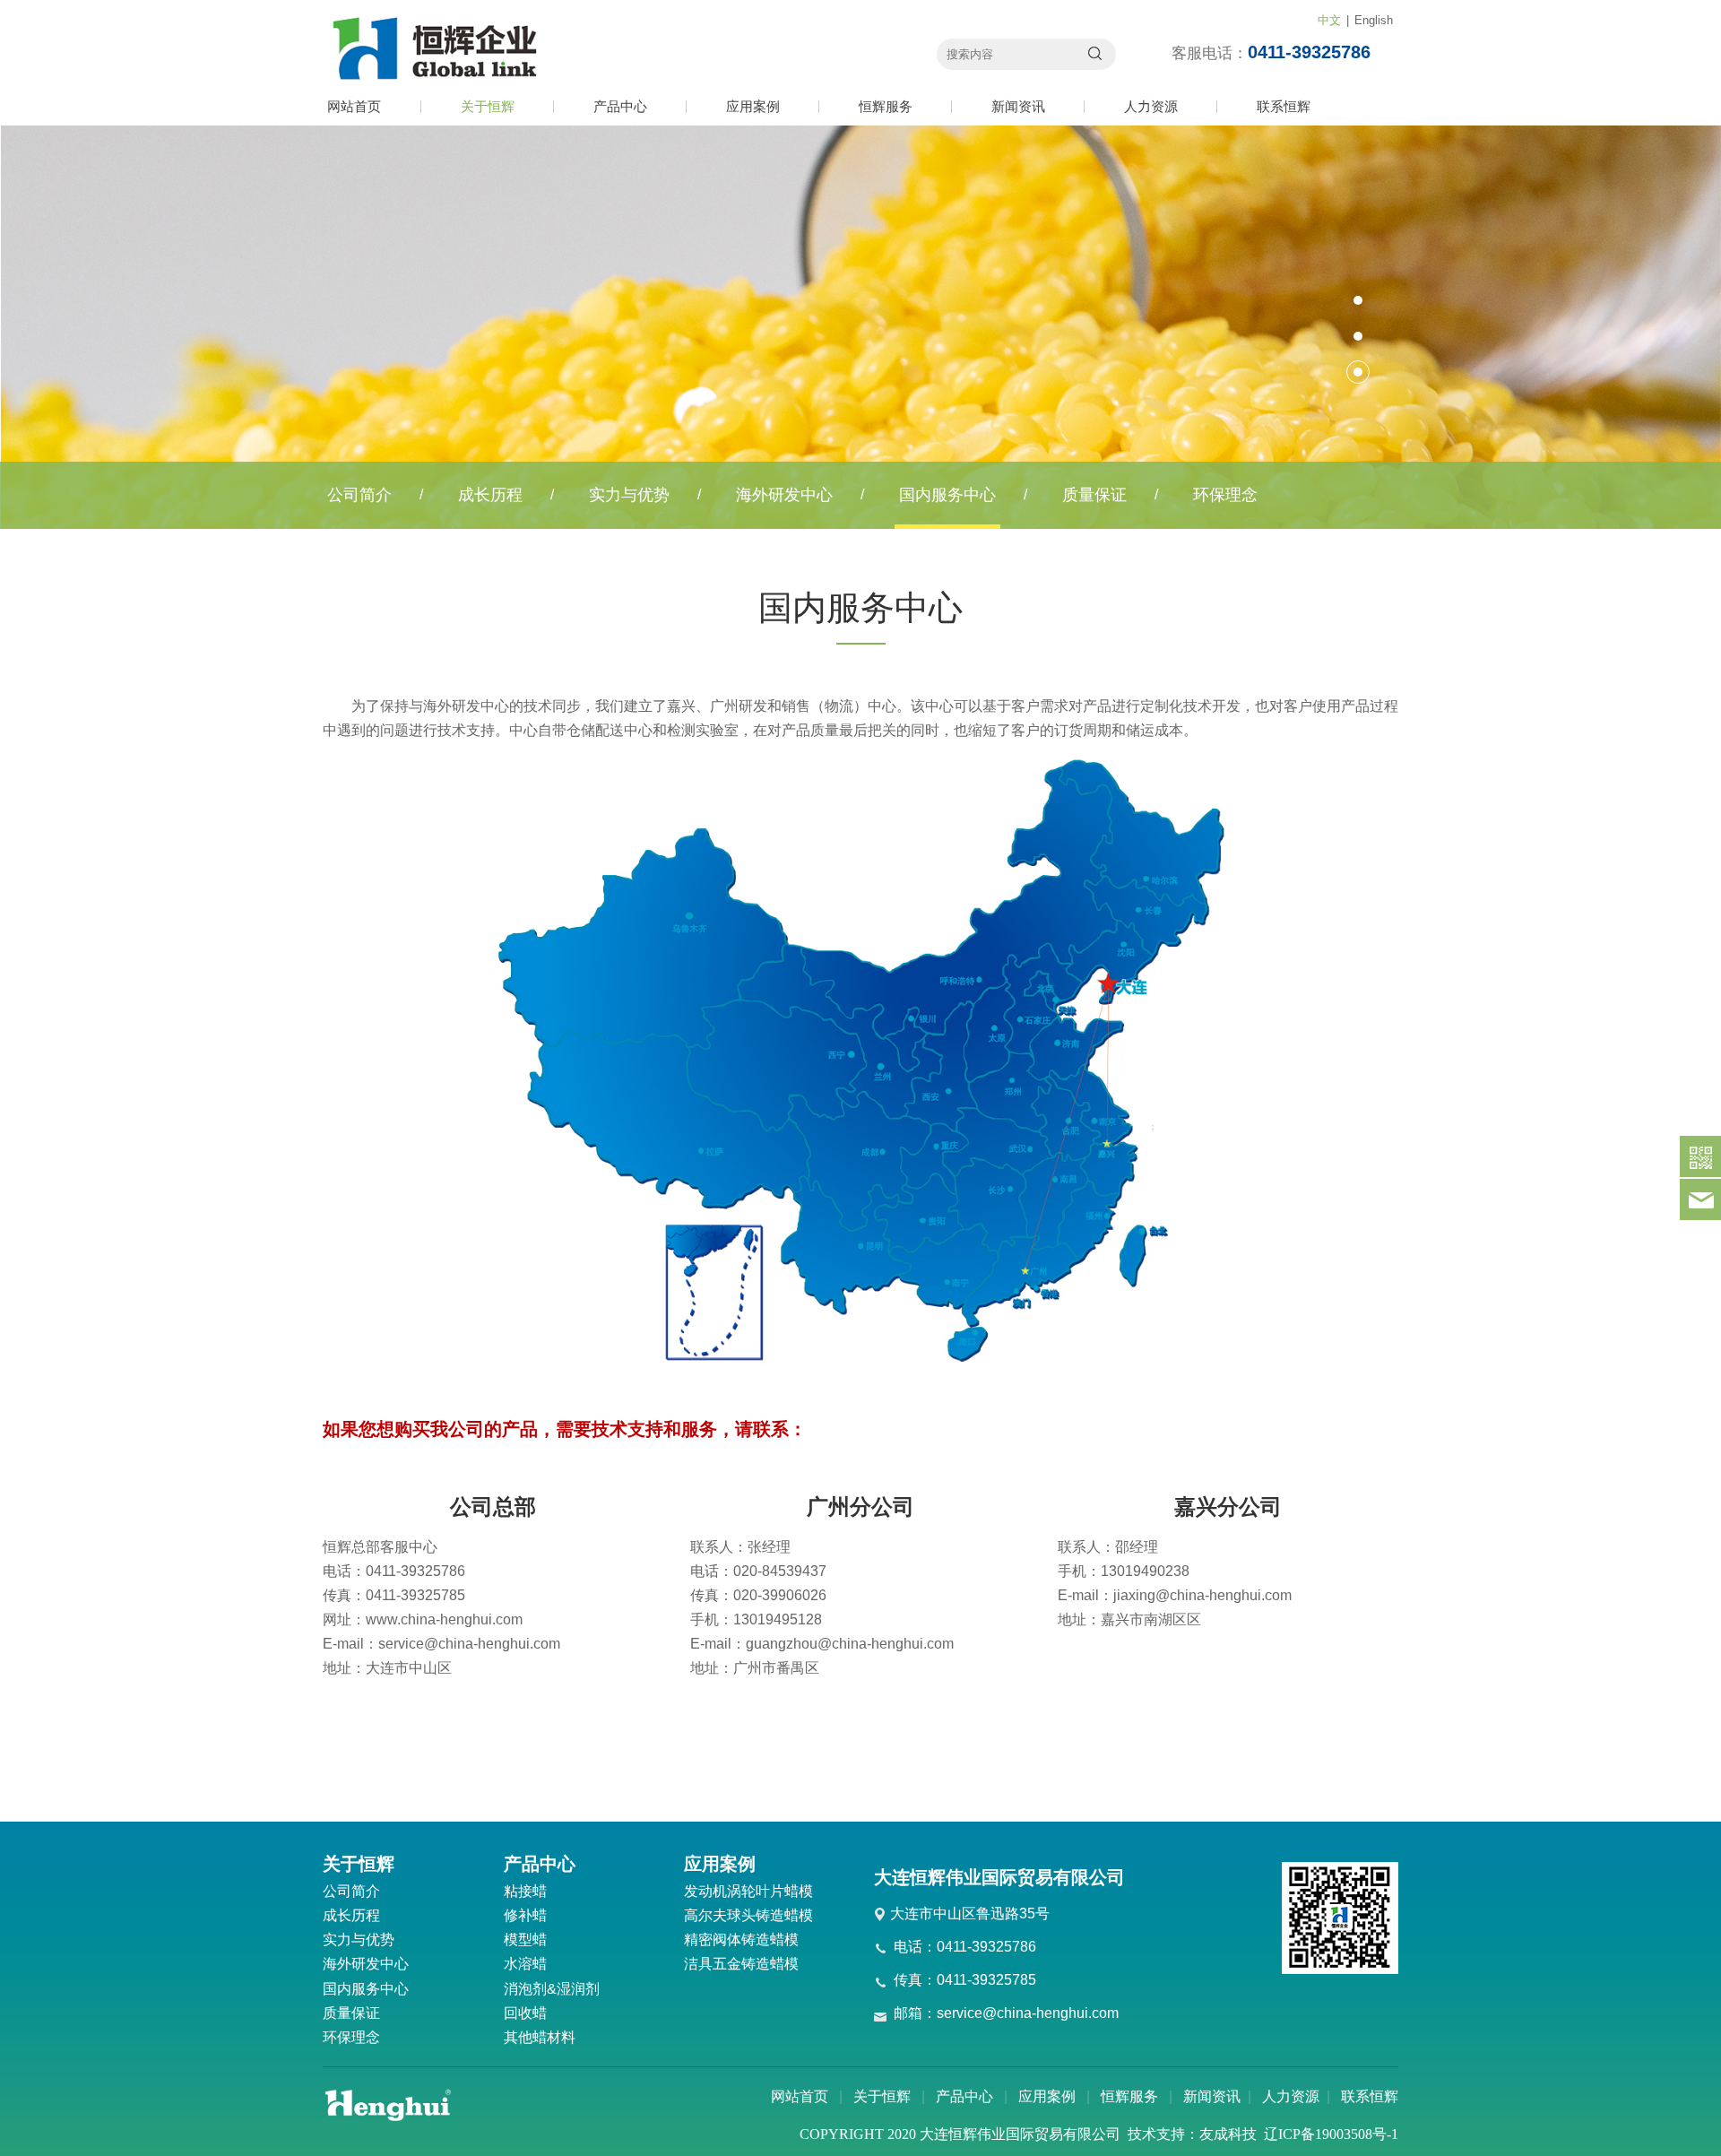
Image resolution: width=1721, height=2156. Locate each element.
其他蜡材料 (540, 2037)
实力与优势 (629, 495)
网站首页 (354, 106)
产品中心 (620, 106)
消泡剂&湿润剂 (552, 1989)
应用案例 (753, 106)
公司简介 (359, 495)
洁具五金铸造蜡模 (741, 1964)
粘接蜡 (525, 1891)
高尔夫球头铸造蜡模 (748, 1915)
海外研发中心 (784, 495)
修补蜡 (525, 1915)
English (1374, 20)
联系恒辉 (1284, 106)
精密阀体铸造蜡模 (741, 1940)
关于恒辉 (488, 106)
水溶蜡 (525, 1964)
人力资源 (1151, 106)
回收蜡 (525, 2013)
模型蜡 (525, 1940)
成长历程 (490, 495)
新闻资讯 (1018, 106)
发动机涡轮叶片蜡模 (748, 1891)
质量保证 (1094, 495)
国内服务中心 (947, 495)
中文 (1329, 20)
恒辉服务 (886, 106)
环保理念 (1225, 495)
